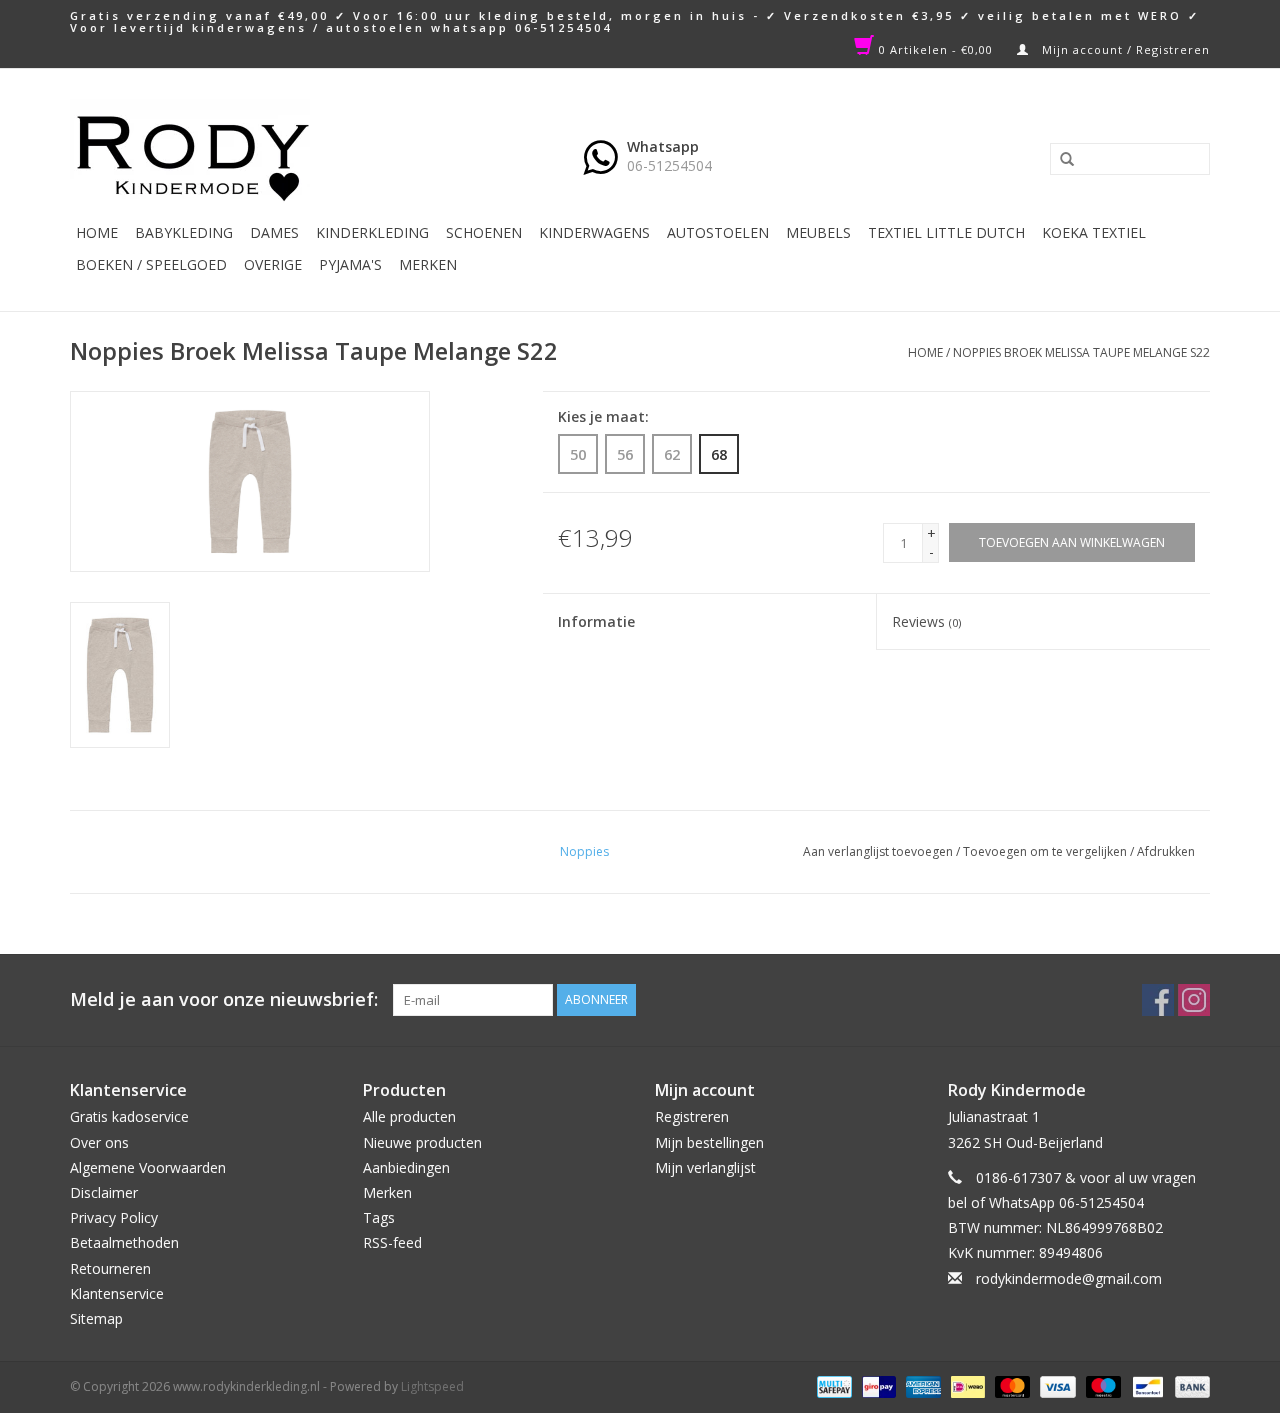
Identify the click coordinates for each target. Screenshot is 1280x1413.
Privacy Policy (114, 1217)
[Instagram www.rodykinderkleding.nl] (1194, 1000)
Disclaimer (104, 1192)
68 (719, 454)
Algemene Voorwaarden (148, 1167)
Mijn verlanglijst (705, 1167)
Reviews (926, 621)
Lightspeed (432, 1386)
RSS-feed (392, 1242)
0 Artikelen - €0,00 (936, 49)
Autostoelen (718, 232)
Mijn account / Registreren (1124, 49)
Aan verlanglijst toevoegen (878, 851)
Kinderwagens (594, 232)
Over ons (99, 1142)
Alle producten (409, 1116)
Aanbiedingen (406, 1167)
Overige (273, 264)
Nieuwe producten (422, 1142)
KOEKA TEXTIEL (1094, 232)
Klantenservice (117, 1293)
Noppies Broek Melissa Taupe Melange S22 (1081, 352)
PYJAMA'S (350, 264)
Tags (379, 1217)
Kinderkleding (372, 232)
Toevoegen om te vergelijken (1046, 851)
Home (97, 232)
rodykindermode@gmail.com (1069, 1278)
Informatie (596, 621)
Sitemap (96, 1318)
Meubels (818, 232)
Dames (274, 232)
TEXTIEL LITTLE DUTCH (946, 232)
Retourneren (110, 1268)
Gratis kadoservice (129, 1116)
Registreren (692, 1116)
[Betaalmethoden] (832, 1385)
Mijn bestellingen (709, 1142)
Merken (428, 264)
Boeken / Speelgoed (151, 264)
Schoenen (484, 232)
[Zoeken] (1060, 160)
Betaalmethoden (124, 1242)
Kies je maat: (603, 416)
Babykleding (184, 232)
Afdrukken (1166, 851)
